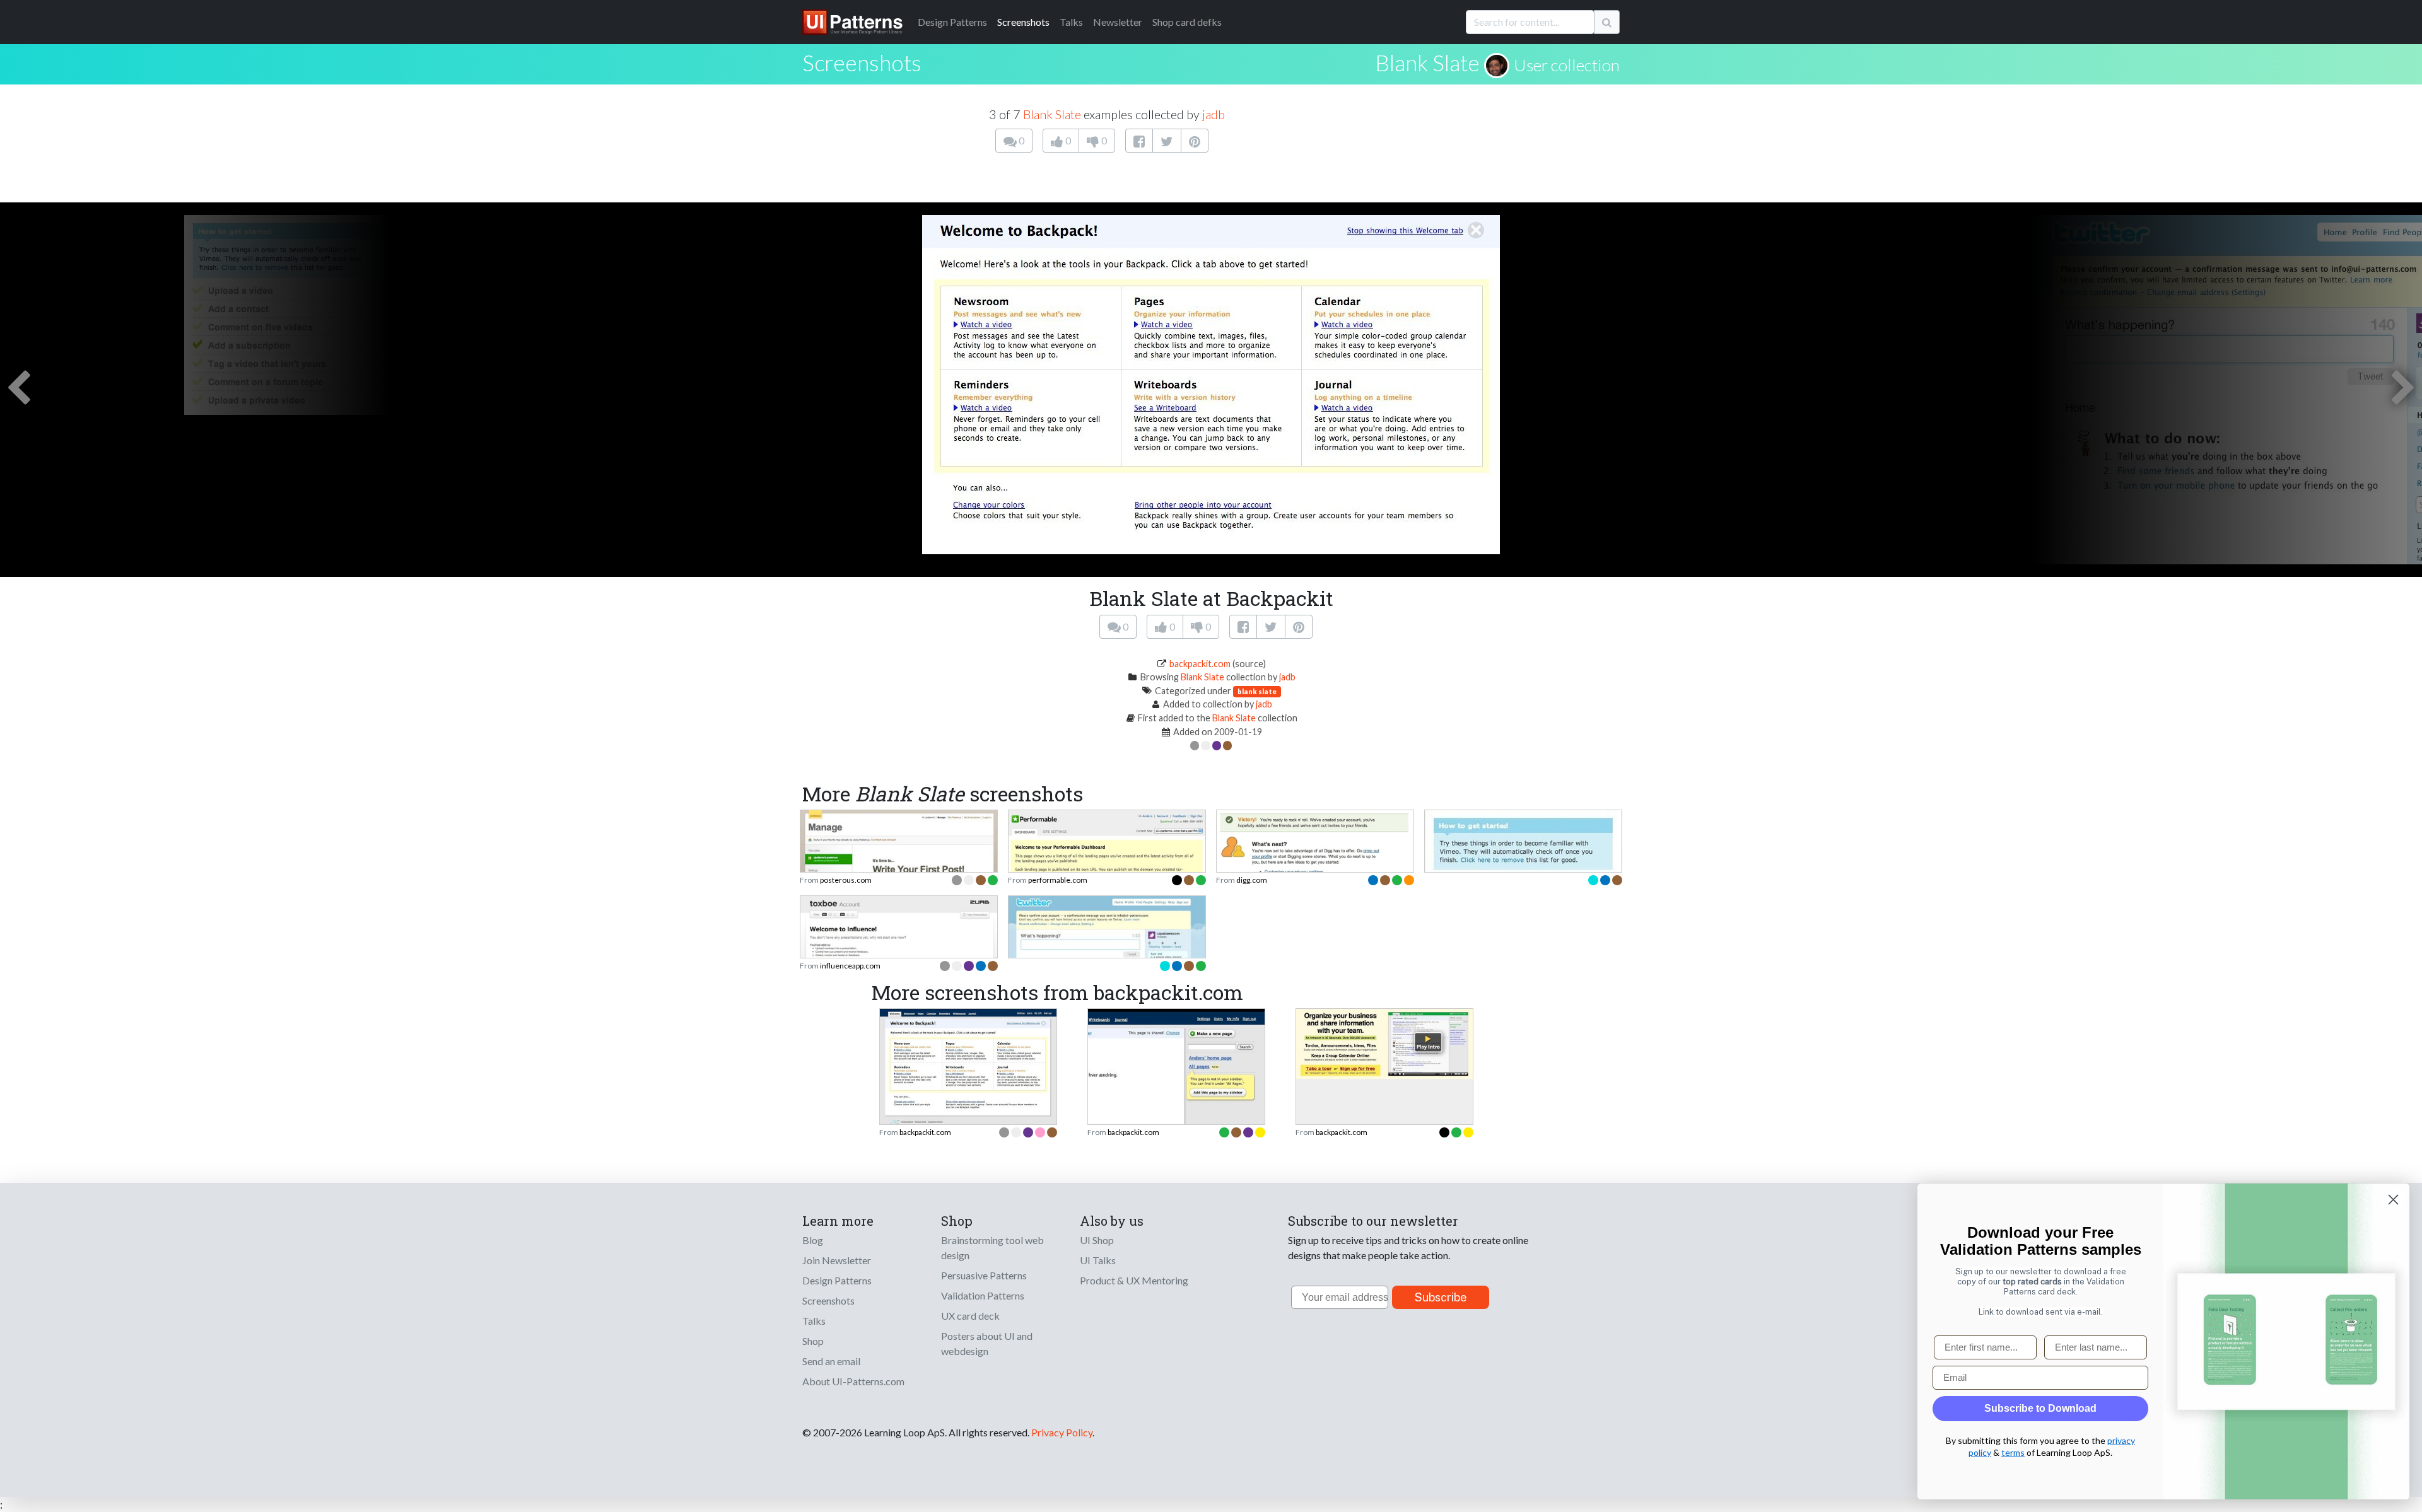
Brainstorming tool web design (992, 1247)
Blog (813, 1240)
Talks (1071, 22)
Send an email (831, 1361)
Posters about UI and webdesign (987, 1343)
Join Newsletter (837, 1260)
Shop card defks (1187, 22)
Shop (813, 1341)
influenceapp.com (850, 966)
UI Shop (1097, 1240)
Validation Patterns (983, 1295)
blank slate (1257, 691)
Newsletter (1118, 22)
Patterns (952, 22)
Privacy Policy (1062, 1432)
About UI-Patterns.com (853, 1381)
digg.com (1252, 880)
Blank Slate (1427, 62)
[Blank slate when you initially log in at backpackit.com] (968, 1068)
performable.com (1058, 880)
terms (2013, 1452)
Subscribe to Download (2040, 1408)
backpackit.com (1200, 664)
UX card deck (970, 1316)
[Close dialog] (2393, 1200)
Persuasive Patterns (984, 1275)
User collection (1567, 65)
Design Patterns (837, 1280)
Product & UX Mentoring (1134, 1280)
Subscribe (1441, 1297)
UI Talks (1098, 1260)
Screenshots (1023, 22)
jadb (1214, 114)
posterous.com (846, 880)
